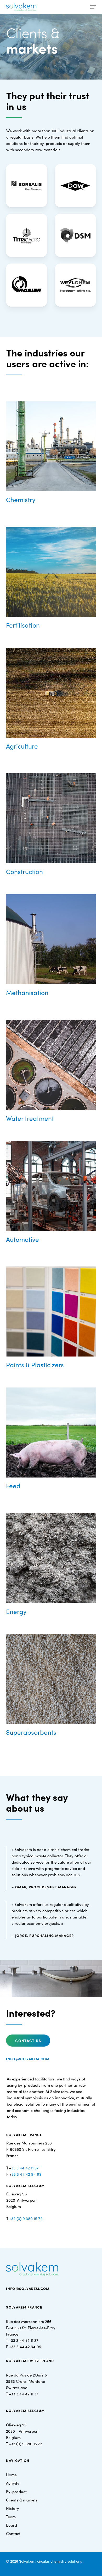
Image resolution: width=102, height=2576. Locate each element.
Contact (13, 2533)
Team (11, 2517)
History (13, 2508)
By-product (16, 2491)
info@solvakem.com (28, 2059)
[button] (93, 7)
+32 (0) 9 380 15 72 (26, 2218)
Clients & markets (22, 2500)
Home (11, 2475)
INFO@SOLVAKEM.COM (28, 2288)
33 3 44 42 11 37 (25, 2168)
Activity (13, 2483)
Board (12, 2525)
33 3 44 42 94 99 (27, 2174)
